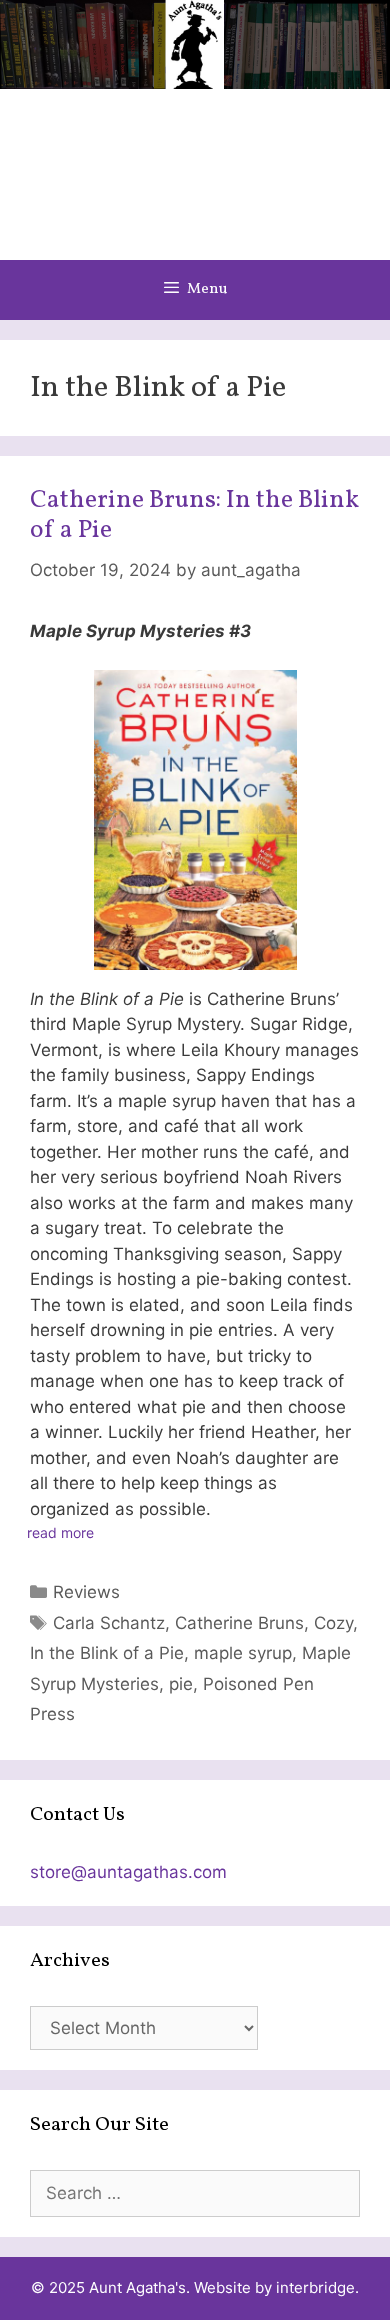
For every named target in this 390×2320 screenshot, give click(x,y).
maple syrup (243, 1653)
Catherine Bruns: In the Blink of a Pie (194, 515)
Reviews (86, 1592)
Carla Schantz (109, 1623)
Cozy (333, 1623)
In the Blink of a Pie (107, 1653)
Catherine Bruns (239, 1623)
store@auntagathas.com (128, 1872)
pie (181, 1684)
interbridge (315, 2287)
